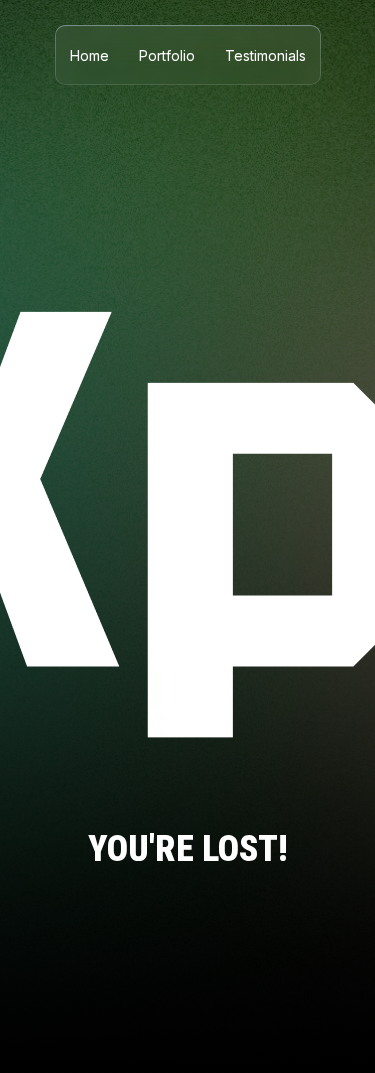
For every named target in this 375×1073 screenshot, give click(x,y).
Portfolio (167, 55)
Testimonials (265, 55)
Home (89, 55)
